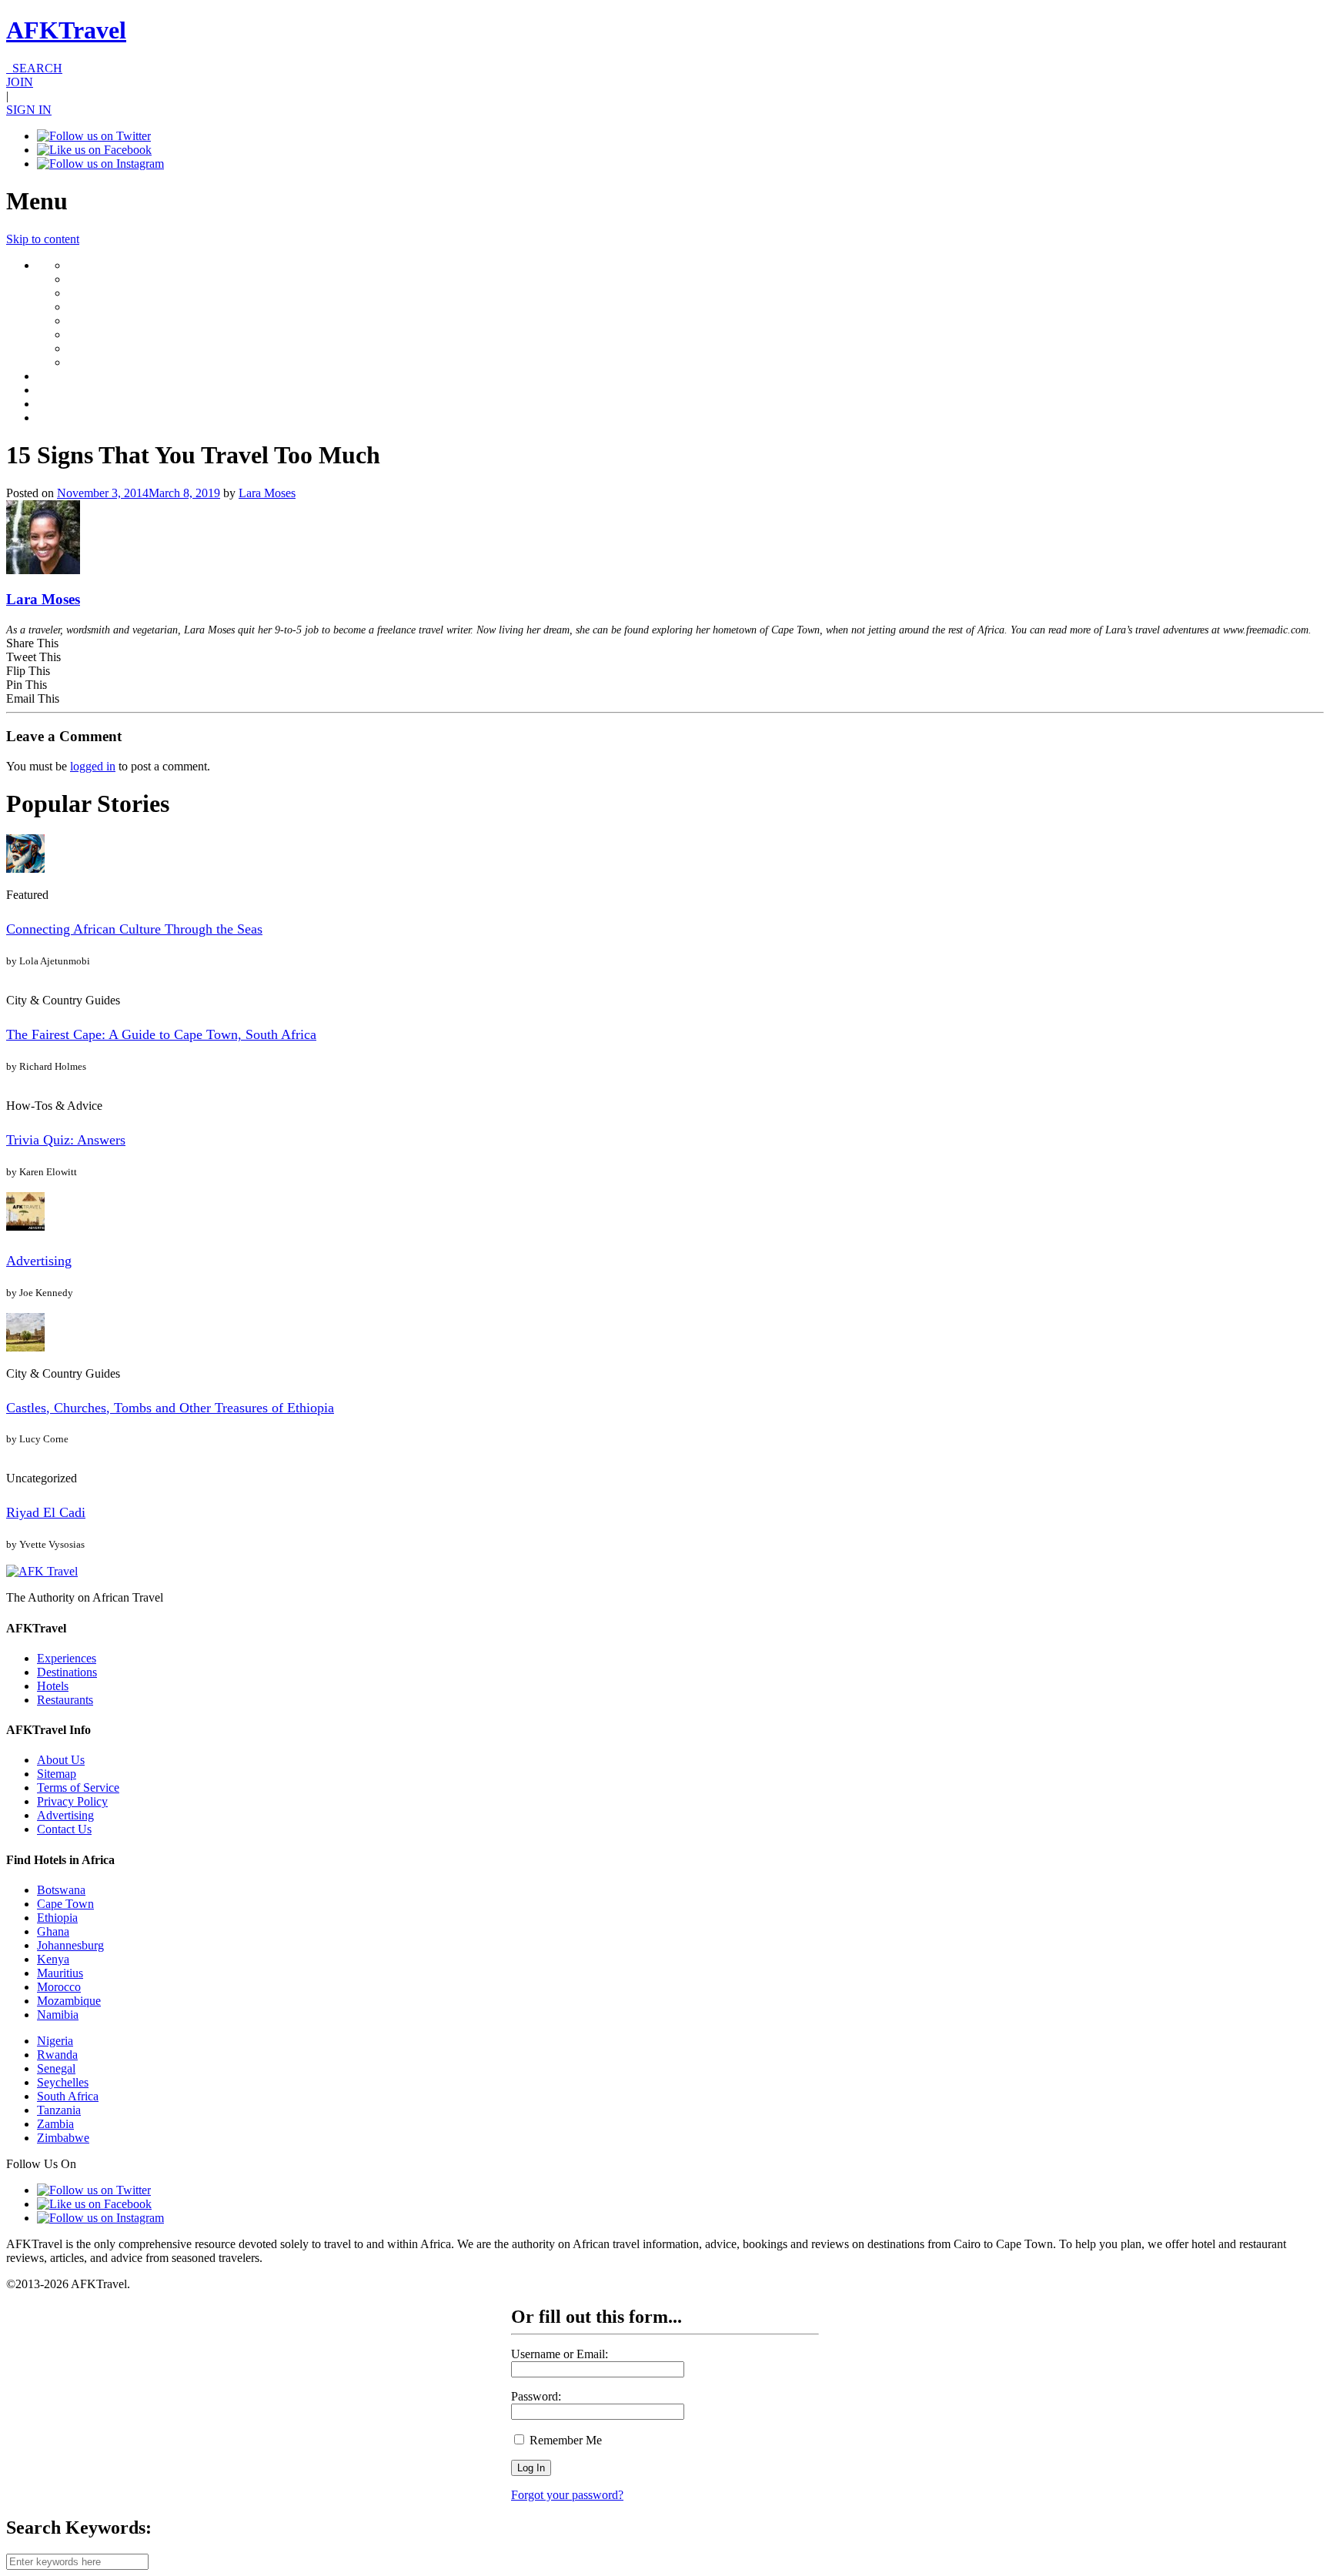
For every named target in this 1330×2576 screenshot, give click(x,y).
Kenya (53, 1959)
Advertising (39, 1261)
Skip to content (43, 239)
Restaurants (65, 1700)
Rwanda (57, 2055)
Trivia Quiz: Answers (66, 1140)
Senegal (56, 2068)
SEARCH (34, 68)
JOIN (20, 82)
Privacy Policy (72, 1801)
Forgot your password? (567, 2495)
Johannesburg (70, 1945)
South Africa (68, 2096)
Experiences (67, 1658)
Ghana (53, 1931)
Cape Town (65, 1904)
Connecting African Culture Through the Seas (134, 929)
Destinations (67, 1672)
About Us (61, 1760)
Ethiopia (57, 1918)
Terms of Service (78, 1787)
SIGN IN (29, 110)
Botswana (61, 1890)
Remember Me (564, 2440)
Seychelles (63, 2082)
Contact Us (64, 1829)
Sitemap (57, 1774)
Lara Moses (267, 493)
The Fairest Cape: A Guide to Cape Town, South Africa (161, 1034)
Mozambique (69, 2001)
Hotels (53, 1686)
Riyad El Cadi (46, 1512)
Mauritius (60, 1973)
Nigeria (55, 2041)
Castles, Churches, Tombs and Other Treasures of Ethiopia (170, 1408)
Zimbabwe (63, 2138)
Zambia (55, 2124)
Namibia (58, 2015)
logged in (93, 766)
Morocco (59, 1987)
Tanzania (59, 2110)
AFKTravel (66, 30)
